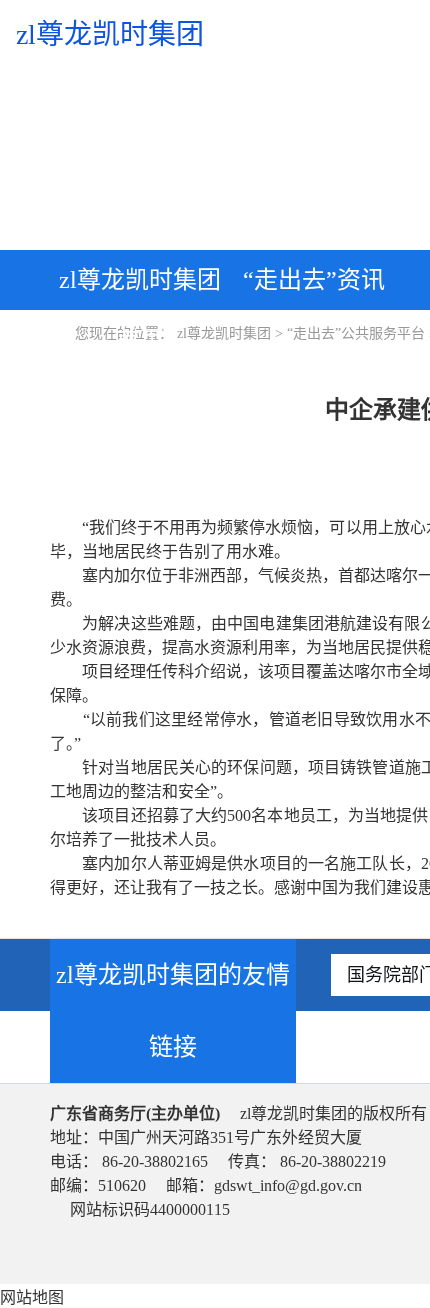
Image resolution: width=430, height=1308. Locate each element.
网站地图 (32, 1297)
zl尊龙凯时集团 (224, 333)
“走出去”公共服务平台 (356, 333)
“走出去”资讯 (314, 280)
